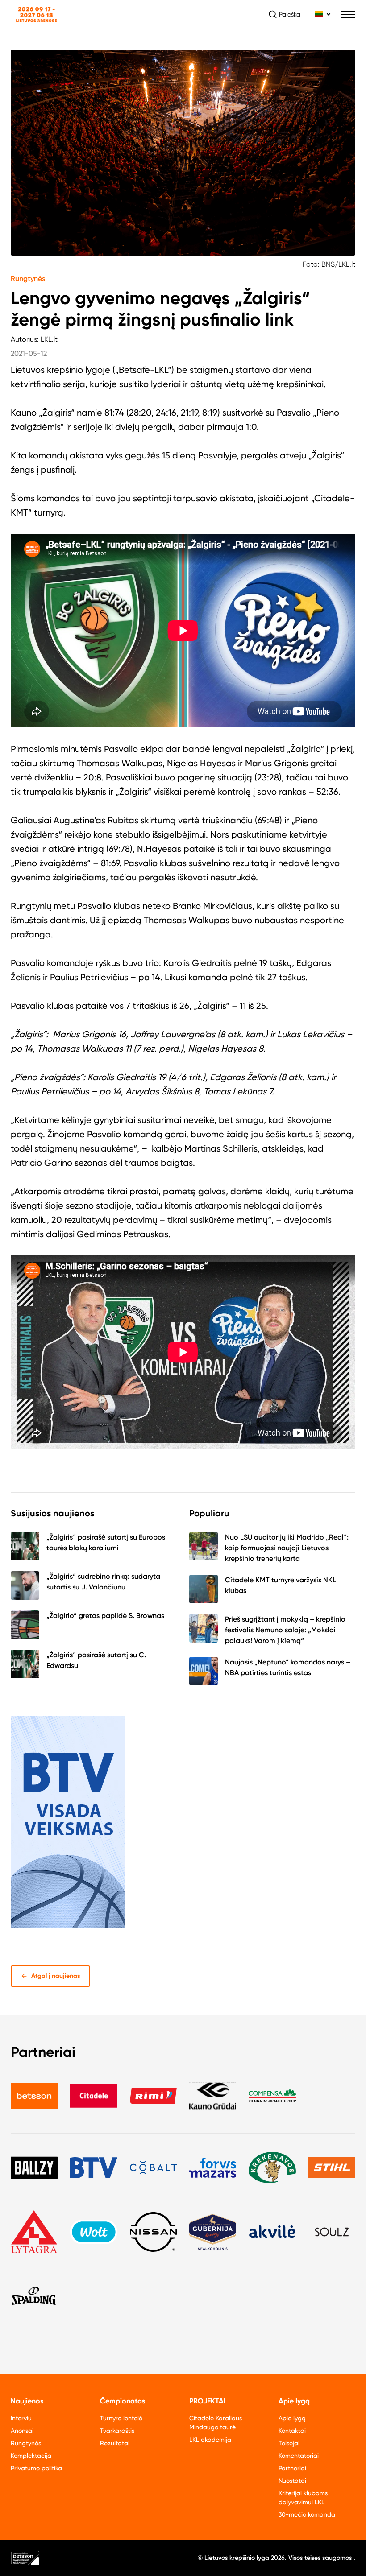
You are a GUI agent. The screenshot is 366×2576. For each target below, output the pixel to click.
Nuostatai (292, 2481)
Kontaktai (292, 2431)
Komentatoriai (299, 2456)
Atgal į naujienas (56, 1976)
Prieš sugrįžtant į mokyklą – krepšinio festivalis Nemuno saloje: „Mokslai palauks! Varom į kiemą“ (285, 1630)
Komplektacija (31, 2456)
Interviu (21, 2418)
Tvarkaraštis (117, 2431)
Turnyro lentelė (121, 2418)
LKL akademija (210, 2440)
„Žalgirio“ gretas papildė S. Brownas (105, 1616)
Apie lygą (292, 2418)
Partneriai (292, 2468)
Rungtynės (28, 279)
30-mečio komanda (307, 2514)
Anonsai (22, 2431)
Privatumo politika (36, 2468)
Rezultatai (115, 2443)
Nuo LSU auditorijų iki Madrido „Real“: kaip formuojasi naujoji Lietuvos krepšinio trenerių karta (287, 1548)
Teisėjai (289, 2443)
